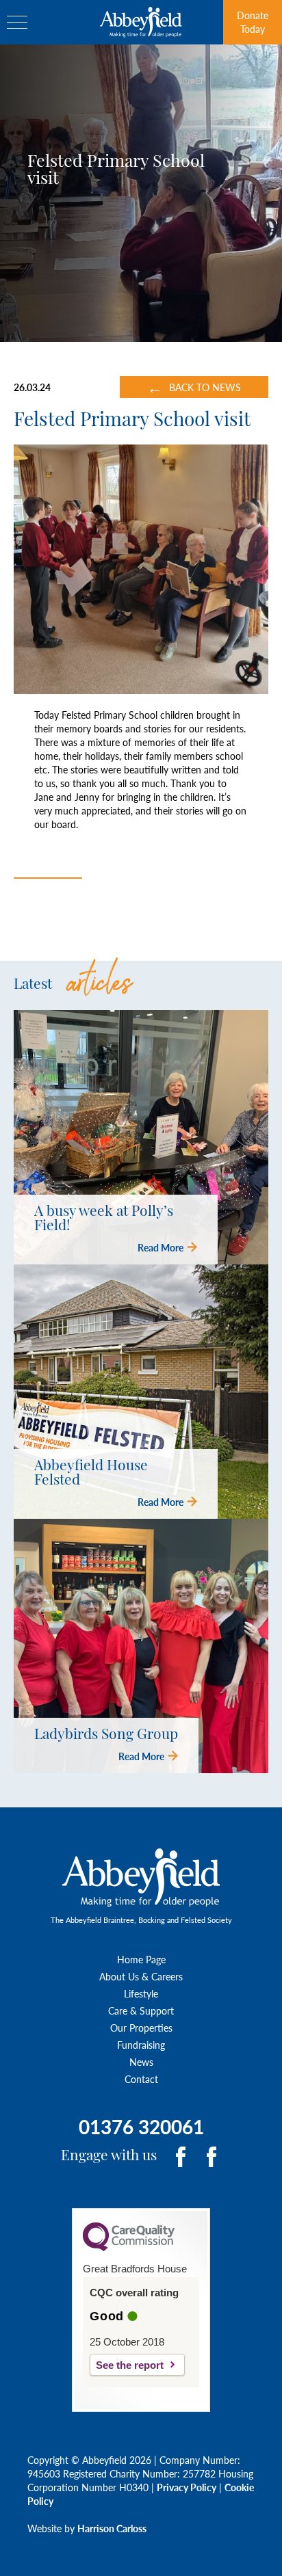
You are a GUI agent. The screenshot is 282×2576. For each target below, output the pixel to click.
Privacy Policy (187, 2487)
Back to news (194, 387)
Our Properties (141, 2028)
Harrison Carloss (112, 2528)
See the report (130, 2365)
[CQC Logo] (129, 2248)
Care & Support (141, 2010)
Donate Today (253, 22)
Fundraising (141, 2045)
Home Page (141, 1959)
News (141, 2062)
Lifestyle (141, 1993)
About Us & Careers (141, 1976)
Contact (141, 2079)
